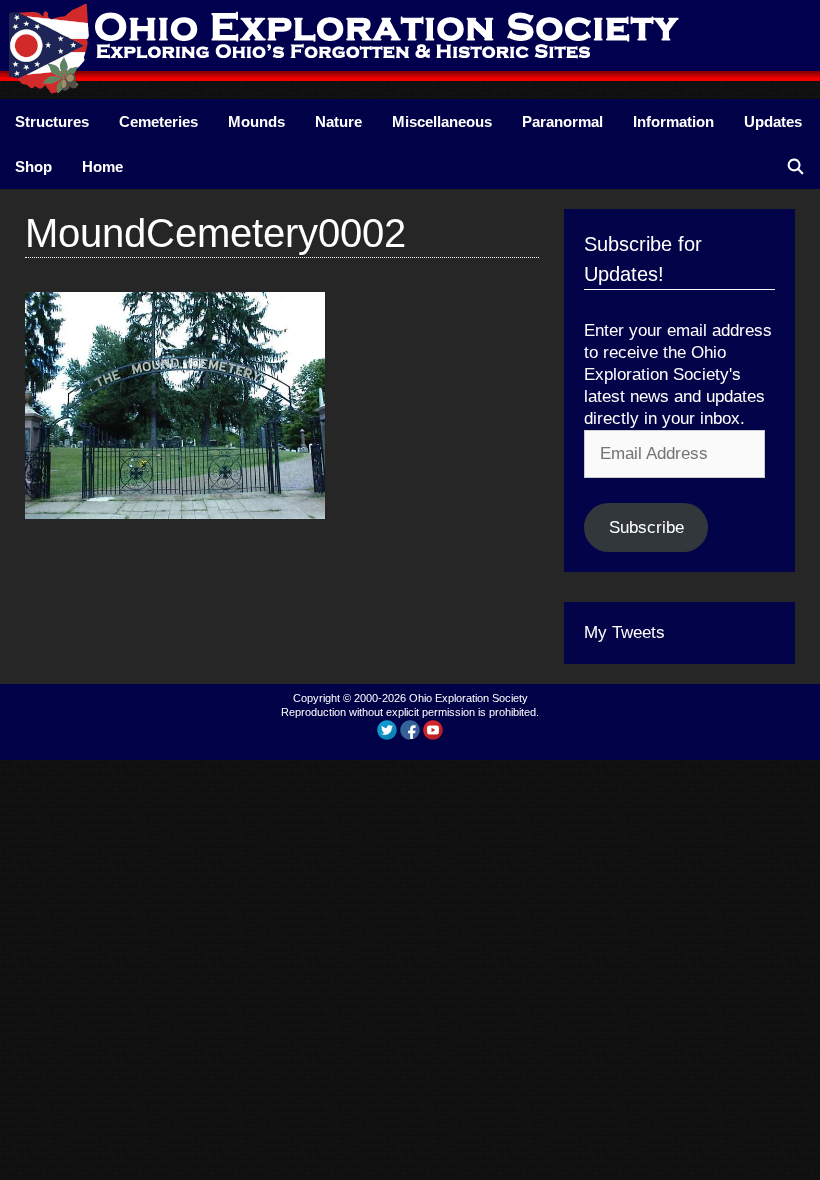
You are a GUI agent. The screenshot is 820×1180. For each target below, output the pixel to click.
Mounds (256, 121)
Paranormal (562, 121)
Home (102, 166)
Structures (52, 121)
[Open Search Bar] (795, 166)
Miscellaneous (442, 121)
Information (673, 121)
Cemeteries (158, 121)
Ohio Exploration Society (468, 698)
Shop (33, 166)
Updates (773, 121)
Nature (338, 121)
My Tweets (624, 632)
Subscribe (646, 527)
